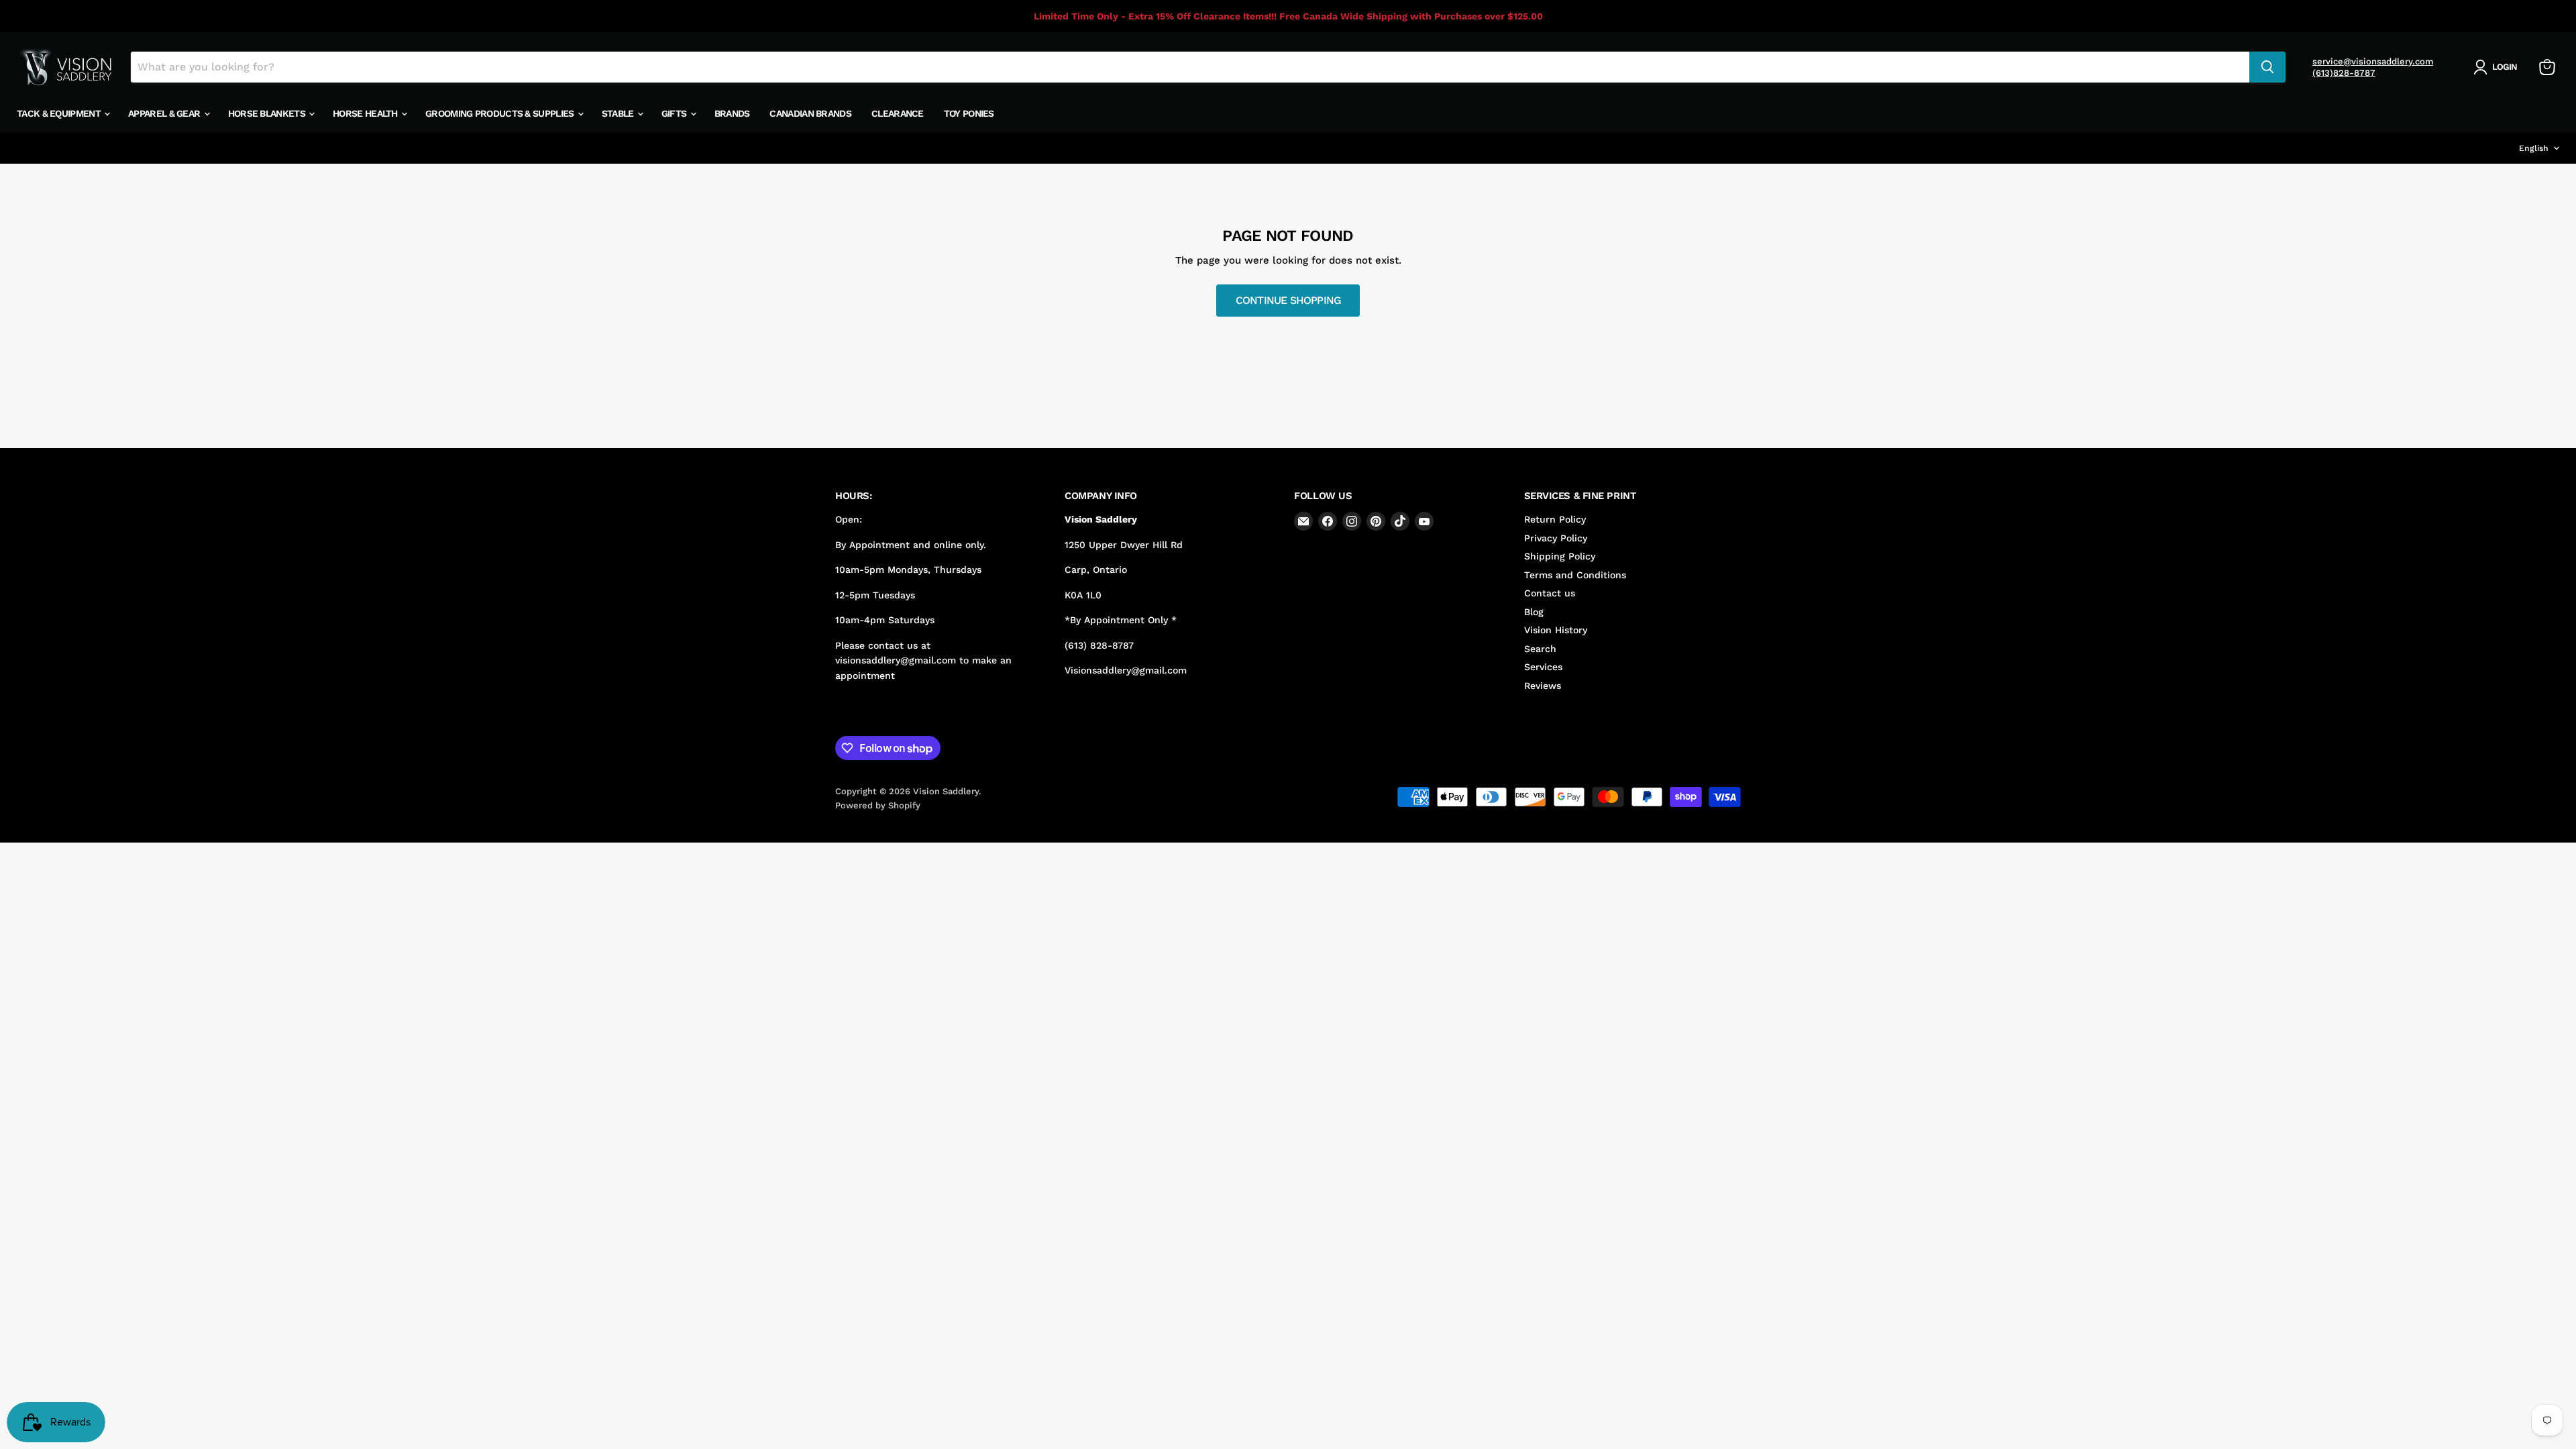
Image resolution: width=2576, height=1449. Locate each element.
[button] (2498, 67)
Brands (732, 113)
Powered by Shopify (878, 805)
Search (1540, 649)
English (2534, 148)
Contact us (1550, 593)
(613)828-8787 (2344, 73)
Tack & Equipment (60, 113)
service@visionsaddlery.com (2373, 61)
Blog (1534, 612)
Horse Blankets (268, 113)
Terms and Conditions (1575, 575)
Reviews (1543, 686)
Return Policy (1555, 519)
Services (1543, 667)
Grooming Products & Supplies (501, 113)
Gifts (675, 113)
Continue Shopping (1288, 300)
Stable (619, 113)
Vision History (1556, 630)
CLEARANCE (898, 113)
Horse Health (366, 113)
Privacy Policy (1556, 538)
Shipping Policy (1560, 556)
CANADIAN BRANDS (810, 113)
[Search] (2267, 67)
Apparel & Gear (165, 113)
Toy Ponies (969, 113)
